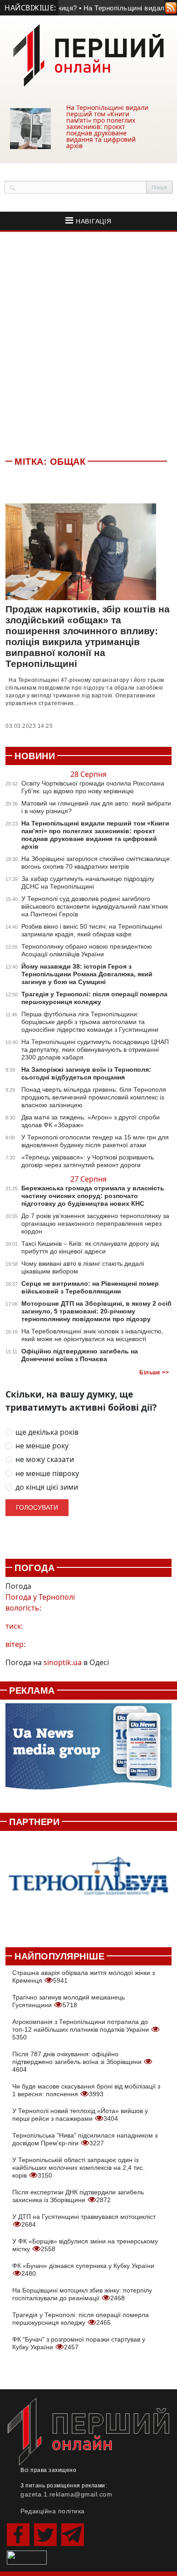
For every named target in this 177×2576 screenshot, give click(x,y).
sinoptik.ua (63, 1662)
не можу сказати (45, 1460)
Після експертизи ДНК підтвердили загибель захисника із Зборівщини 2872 (78, 2196)
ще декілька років (47, 1432)
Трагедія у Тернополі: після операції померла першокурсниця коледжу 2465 (81, 2319)
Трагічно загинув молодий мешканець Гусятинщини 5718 (69, 2001)
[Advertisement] (88, 342)
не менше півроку (47, 1474)
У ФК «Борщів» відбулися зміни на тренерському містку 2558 (85, 2245)
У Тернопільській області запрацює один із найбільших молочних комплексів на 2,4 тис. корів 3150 (79, 2168)
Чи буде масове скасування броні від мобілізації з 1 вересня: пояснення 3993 (86, 2090)
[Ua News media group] (88, 1751)
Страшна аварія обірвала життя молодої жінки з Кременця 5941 (84, 1977)
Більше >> (154, 1373)
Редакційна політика (53, 2511)
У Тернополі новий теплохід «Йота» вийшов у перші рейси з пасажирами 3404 (80, 2115)
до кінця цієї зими (47, 1487)
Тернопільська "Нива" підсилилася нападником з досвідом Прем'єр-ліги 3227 (85, 2139)
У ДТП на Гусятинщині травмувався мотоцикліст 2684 (84, 2220)
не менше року (42, 1446)
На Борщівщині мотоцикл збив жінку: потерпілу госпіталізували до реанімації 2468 (82, 2294)
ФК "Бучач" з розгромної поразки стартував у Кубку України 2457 (79, 2343)
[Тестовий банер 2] (88, 1884)
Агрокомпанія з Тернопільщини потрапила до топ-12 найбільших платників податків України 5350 (81, 2029)
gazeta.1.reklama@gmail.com (66, 2494)
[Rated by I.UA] (27, 2557)
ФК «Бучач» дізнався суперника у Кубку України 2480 (83, 2270)
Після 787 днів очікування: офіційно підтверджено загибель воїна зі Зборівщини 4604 (78, 2062)
